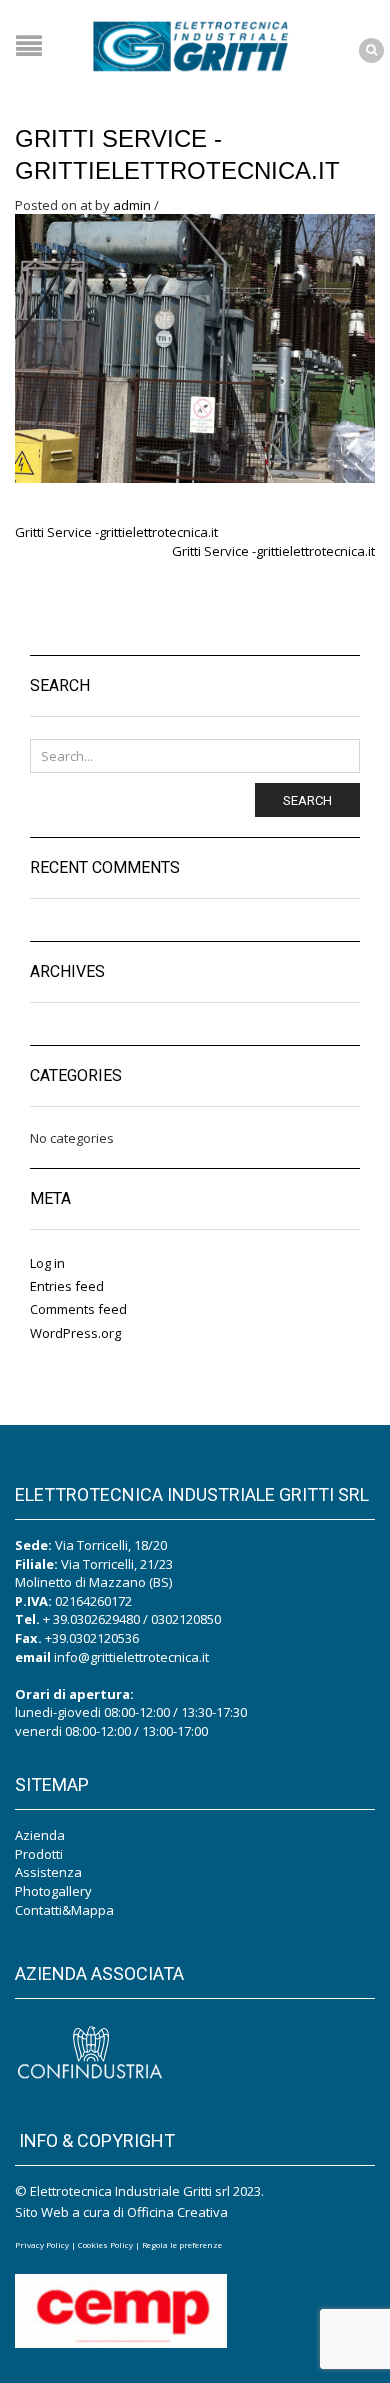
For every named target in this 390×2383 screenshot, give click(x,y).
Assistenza (48, 1872)
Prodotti (39, 1854)
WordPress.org (75, 1333)
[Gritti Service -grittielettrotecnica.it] (195, 347)
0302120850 (186, 1619)
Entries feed (67, 1286)
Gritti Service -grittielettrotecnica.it (116, 532)
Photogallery (53, 1891)
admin (132, 205)
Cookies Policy (105, 2244)
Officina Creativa (177, 2212)
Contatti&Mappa (64, 1910)
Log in (47, 1263)
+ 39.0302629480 (91, 1619)
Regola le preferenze (182, 2244)
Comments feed (78, 1309)
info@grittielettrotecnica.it (131, 1657)
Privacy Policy (42, 2244)
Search (307, 800)
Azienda (40, 1835)
